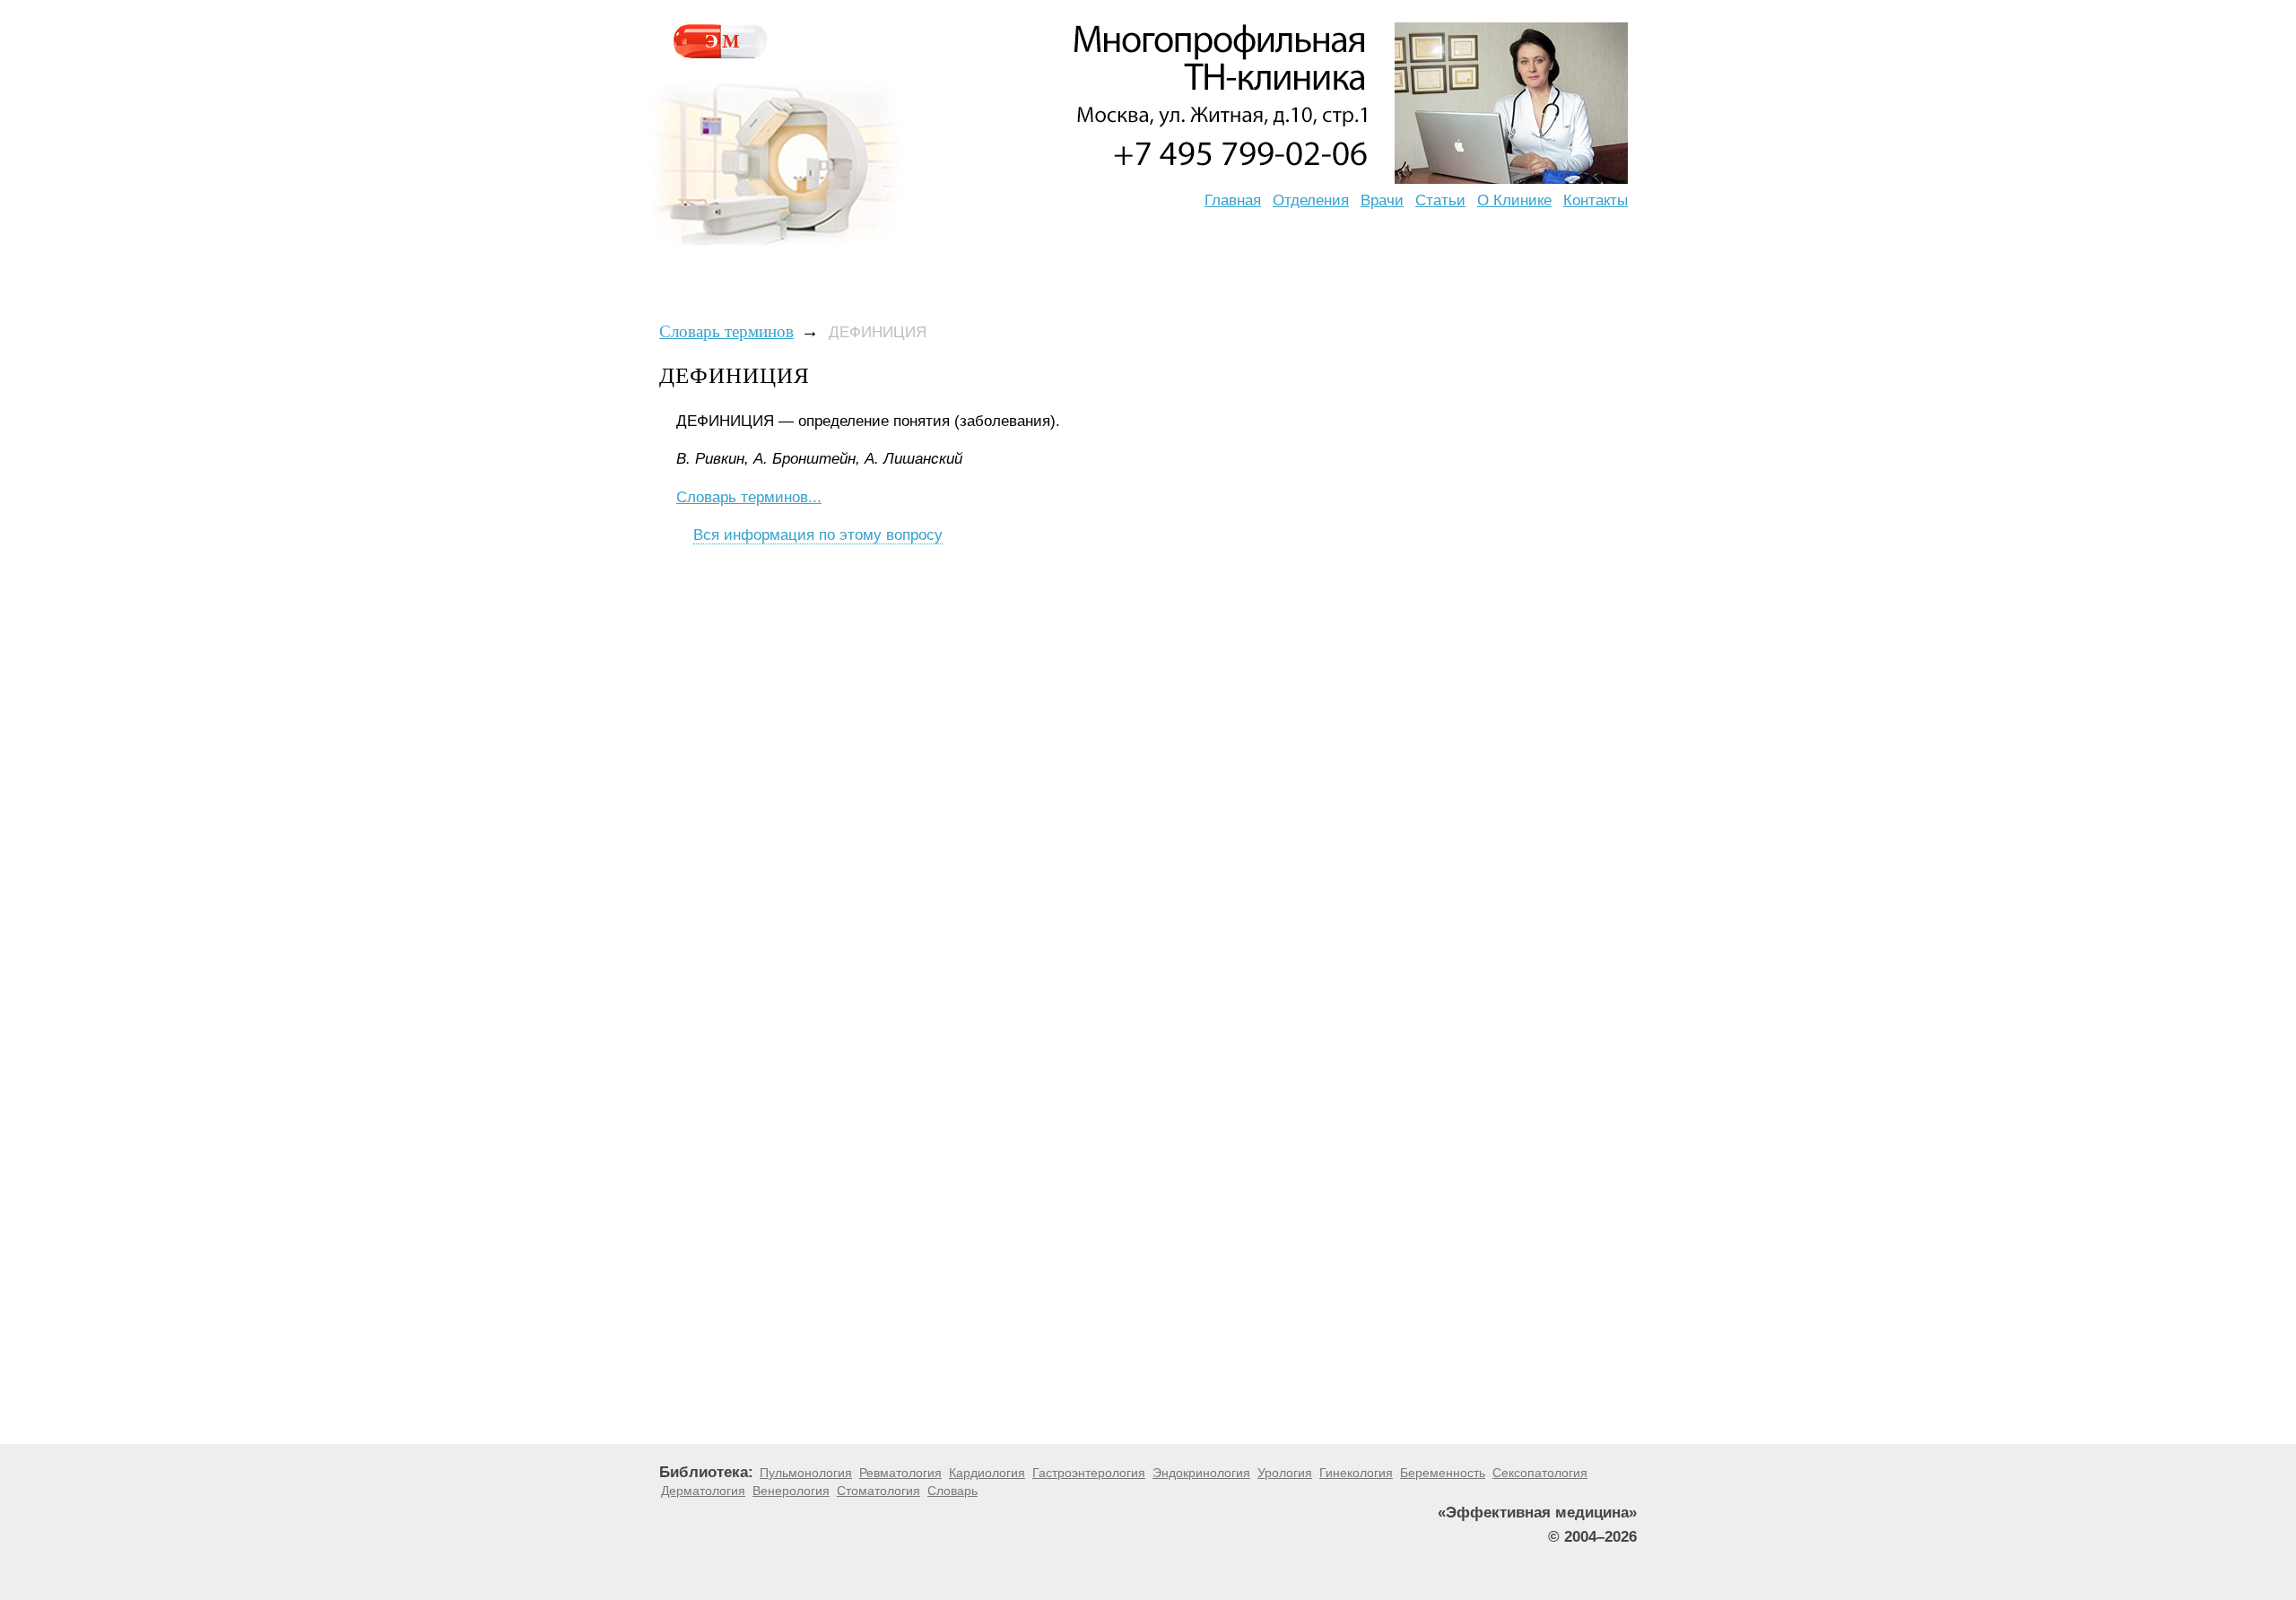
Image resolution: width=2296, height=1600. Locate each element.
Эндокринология (1201, 1473)
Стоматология (878, 1491)
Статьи (1440, 200)
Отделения (1311, 200)
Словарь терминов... (749, 497)
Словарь (952, 1491)
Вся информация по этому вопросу (818, 535)
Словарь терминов (726, 331)
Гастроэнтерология (1089, 1473)
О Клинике (1514, 200)
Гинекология (1356, 1473)
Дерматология (703, 1491)
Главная (1233, 200)
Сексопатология (1540, 1473)
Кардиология (987, 1473)
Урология (1285, 1473)
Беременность (1443, 1473)
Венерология (791, 1491)
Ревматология (900, 1473)
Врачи (1382, 200)
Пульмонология (806, 1473)
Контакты (1596, 200)
